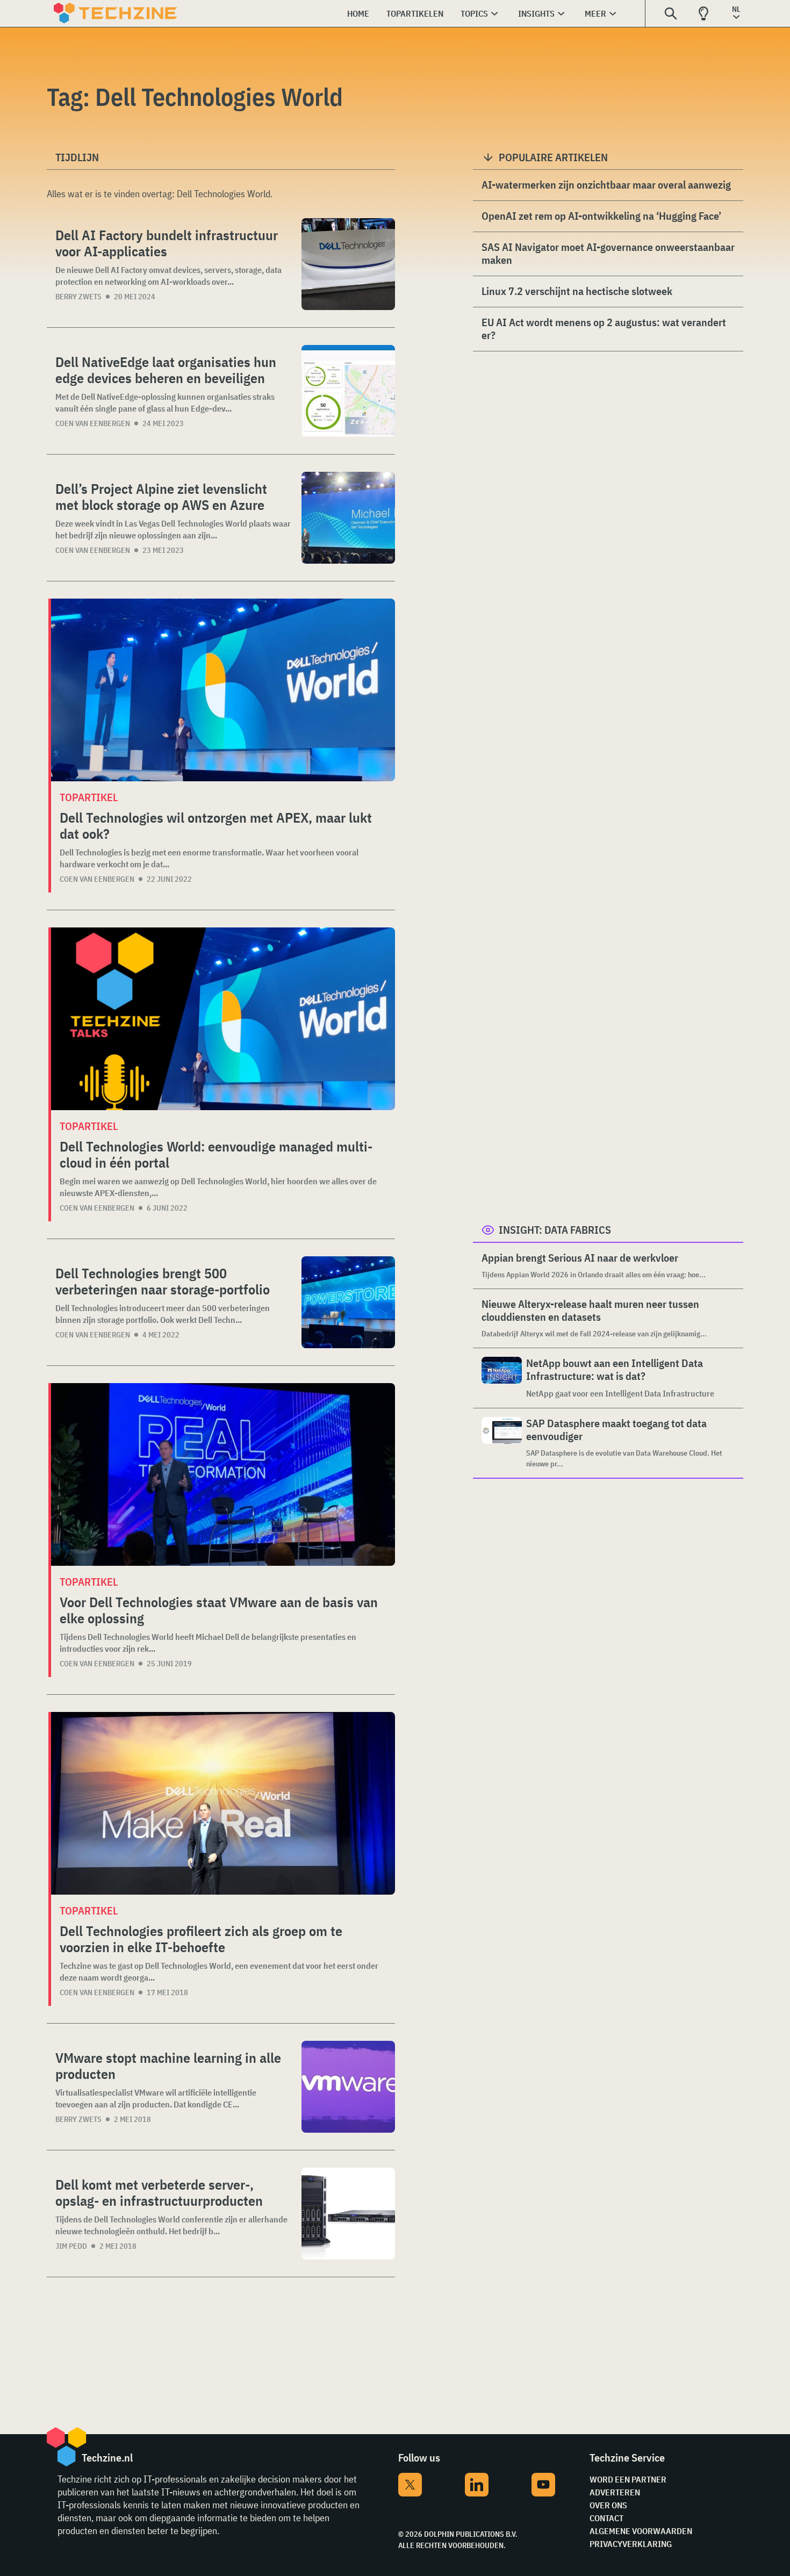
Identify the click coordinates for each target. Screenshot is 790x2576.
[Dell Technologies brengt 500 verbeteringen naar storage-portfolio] (348, 1302)
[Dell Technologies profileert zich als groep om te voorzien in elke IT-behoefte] (223, 1803)
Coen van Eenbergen (93, 423)
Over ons (608, 2505)
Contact (606, 2518)
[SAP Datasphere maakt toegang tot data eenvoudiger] (502, 1443)
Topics (474, 13)
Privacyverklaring (631, 2544)
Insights (536, 13)
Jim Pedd (71, 2246)
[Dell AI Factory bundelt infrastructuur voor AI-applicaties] (348, 264)
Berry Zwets (78, 297)
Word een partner (628, 2479)
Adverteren (615, 2492)
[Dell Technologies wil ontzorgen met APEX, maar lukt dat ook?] (223, 690)
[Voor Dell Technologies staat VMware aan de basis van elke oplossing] (223, 1474)
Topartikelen (415, 13)
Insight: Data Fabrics (555, 1230)
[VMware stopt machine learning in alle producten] (348, 2087)
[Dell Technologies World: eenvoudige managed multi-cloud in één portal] (223, 1019)
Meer (595, 13)
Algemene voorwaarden (641, 2531)
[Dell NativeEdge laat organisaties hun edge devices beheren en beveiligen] (348, 391)
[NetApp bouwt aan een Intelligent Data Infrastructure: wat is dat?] (502, 1378)
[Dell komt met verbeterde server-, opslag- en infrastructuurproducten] (348, 2214)
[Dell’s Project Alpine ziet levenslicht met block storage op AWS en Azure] (348, 518)
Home (358, 13)
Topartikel (89, 797)
